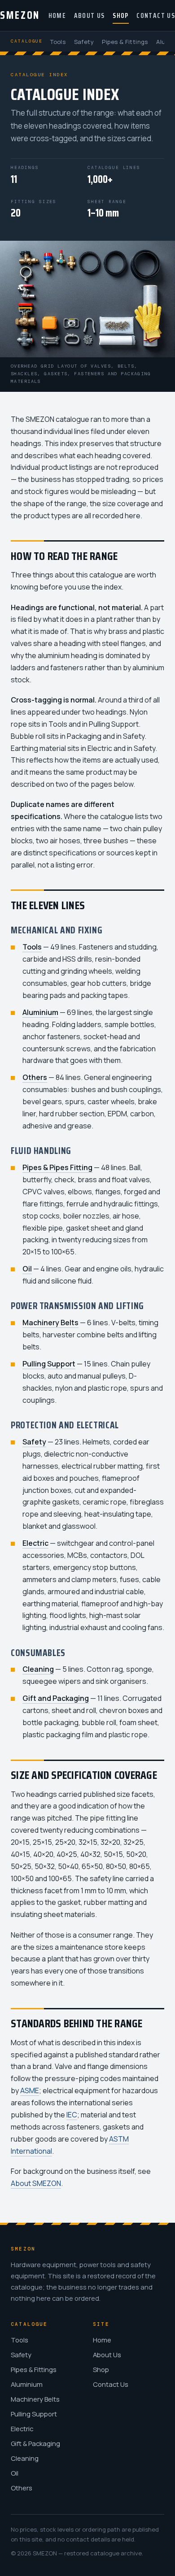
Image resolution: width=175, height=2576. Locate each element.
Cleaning (25, 2458)
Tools (58, 42)
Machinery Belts (35, 2399)
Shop (120, 16)
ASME (30, 2090)
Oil (15, 2473)
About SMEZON (36, 2183)
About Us (90, 16)
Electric (22, 2429)
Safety (84, 42)
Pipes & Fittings (125, 42)
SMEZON (20, 15)
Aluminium (27, 2384)
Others (22, 2488)
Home (57, 16)
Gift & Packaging (35, 2443)
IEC (72, 2115)
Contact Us (156, 16)
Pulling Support (34, 2414)
